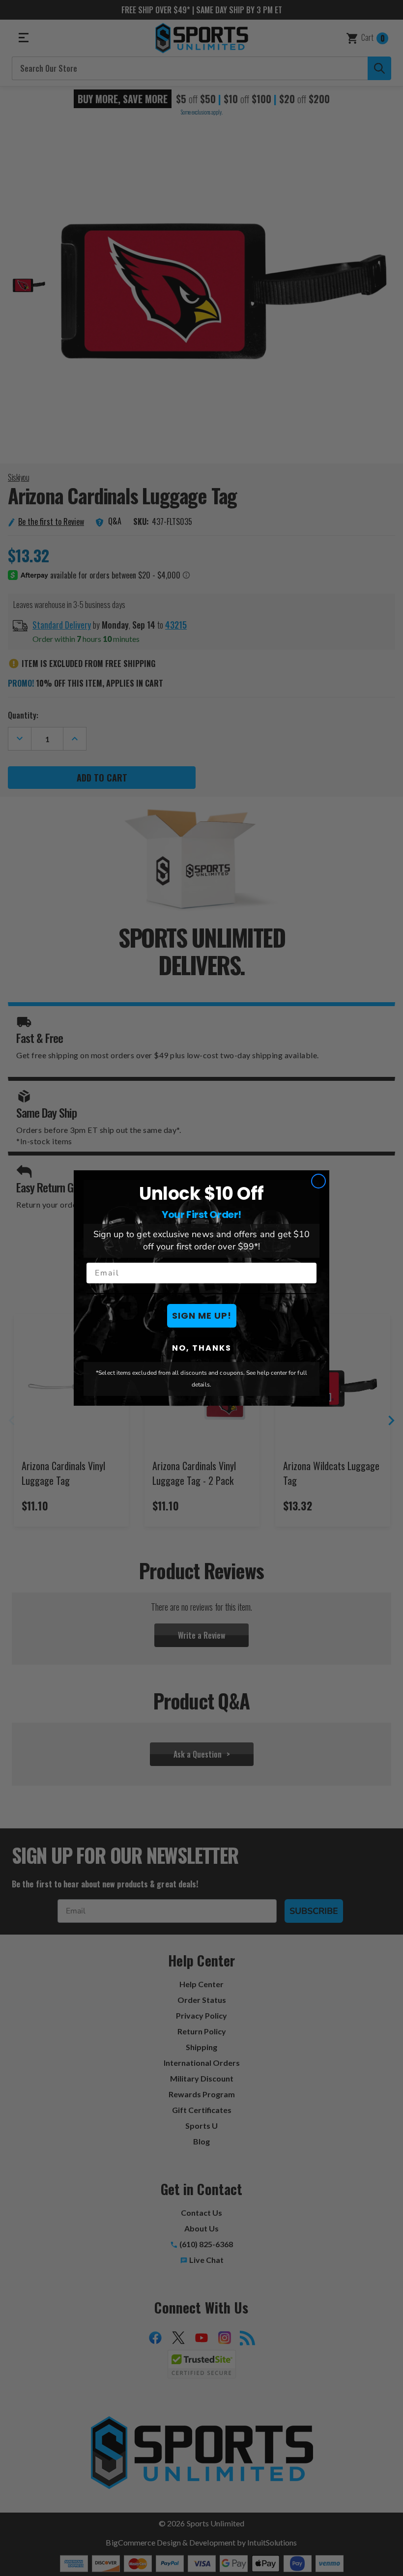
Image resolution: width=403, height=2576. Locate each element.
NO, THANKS (202, 1348)
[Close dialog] (318, 1181)
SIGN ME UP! (202, 1316)
